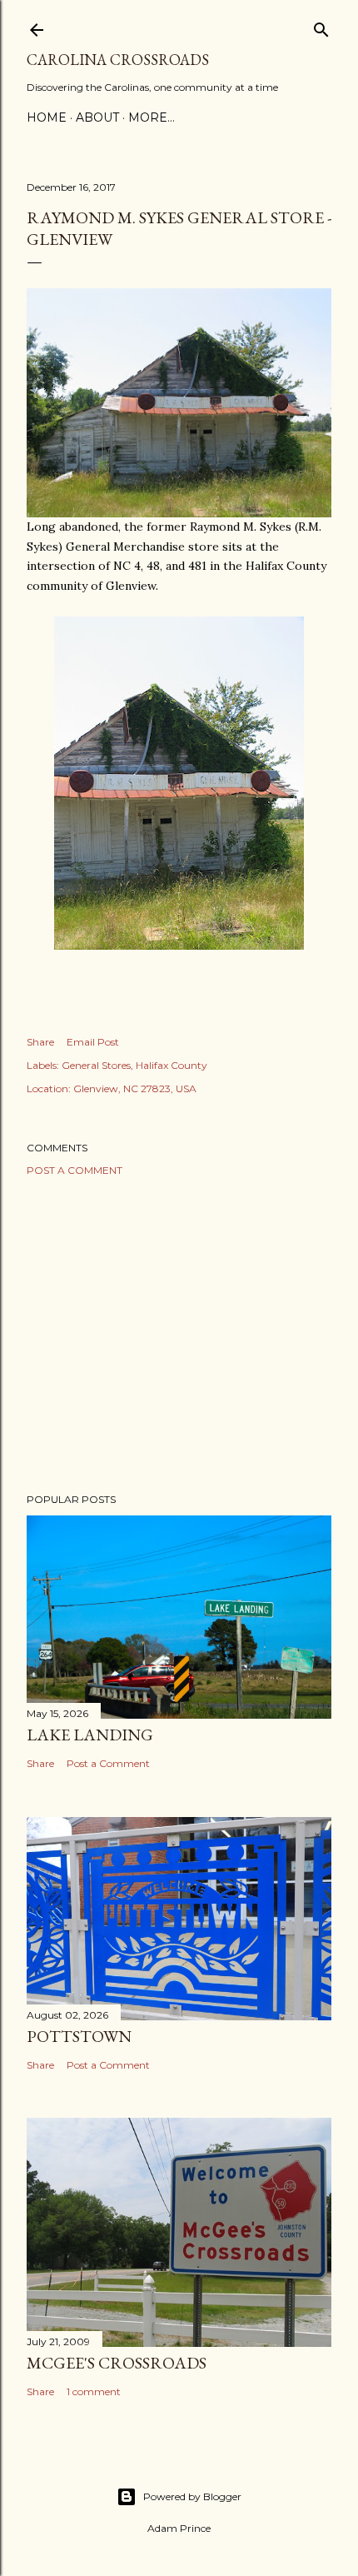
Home (47, 117)
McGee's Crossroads (117, 2363)
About (97, 117)
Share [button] (40, 1042)
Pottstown (79, 2036)
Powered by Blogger (192, 2496)
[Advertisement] (179, 1335)
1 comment (94, 2391)
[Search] (321, 26)
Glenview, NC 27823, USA (135, 1088)
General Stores (96, 1065)
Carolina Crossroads (118, 60)
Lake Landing (90, 1735)
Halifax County (172, 1065)
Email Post (93, 1042)
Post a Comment (75, 1170)
